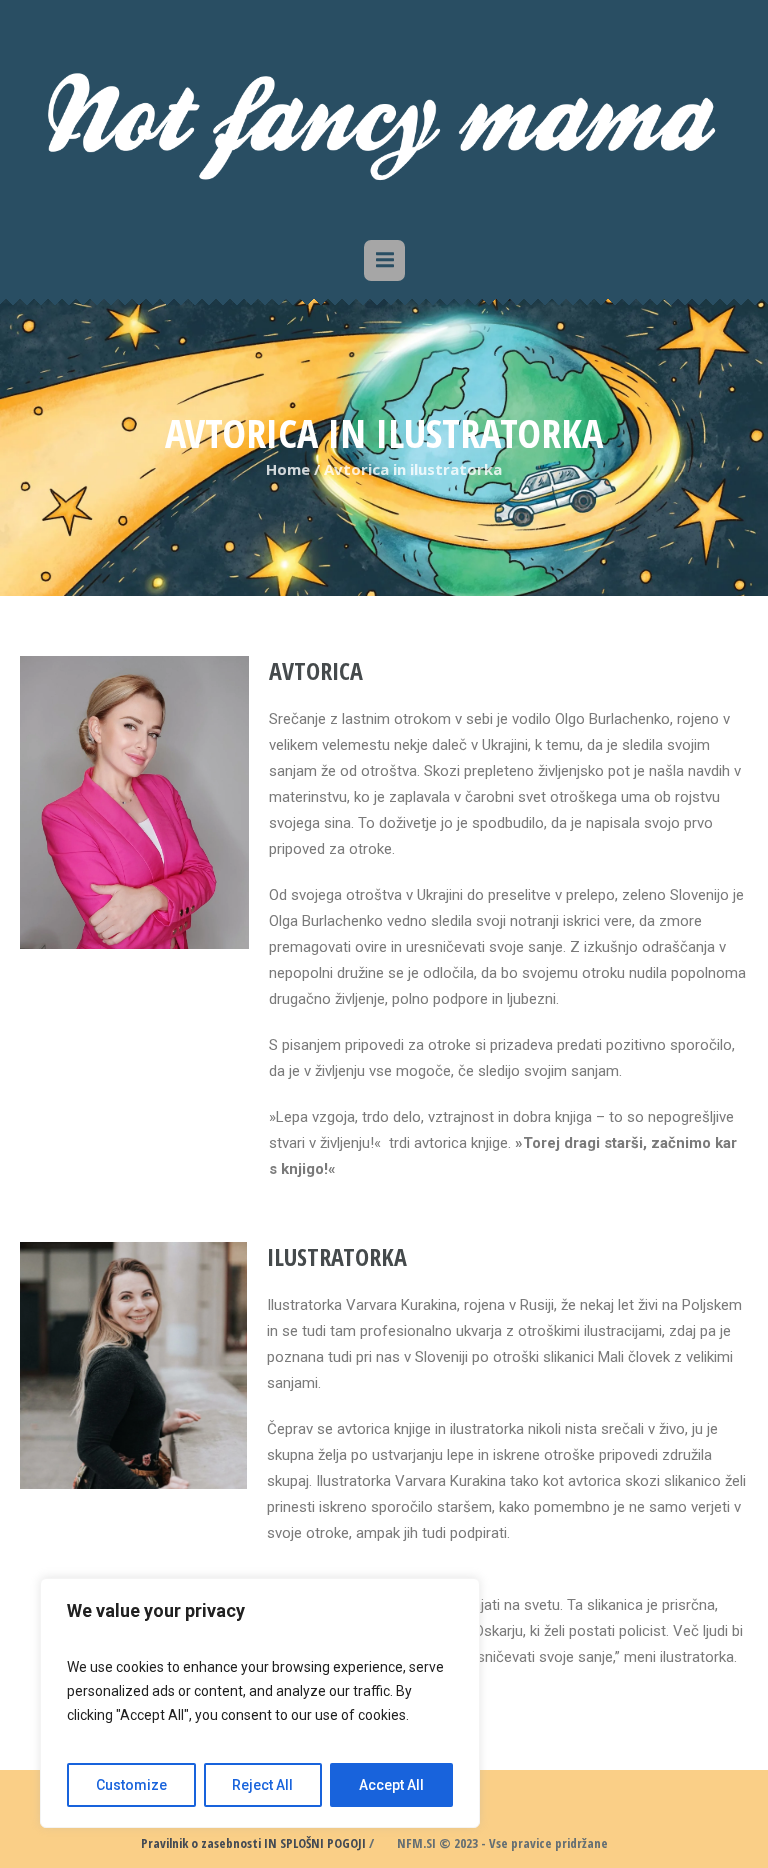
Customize (131, 1785)
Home (288, 469)
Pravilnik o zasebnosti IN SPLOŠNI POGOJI (253, 1843)
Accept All (391, 1785)
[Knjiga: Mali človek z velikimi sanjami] (384, 115)
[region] (260, 1703)
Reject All (262, 1785)
